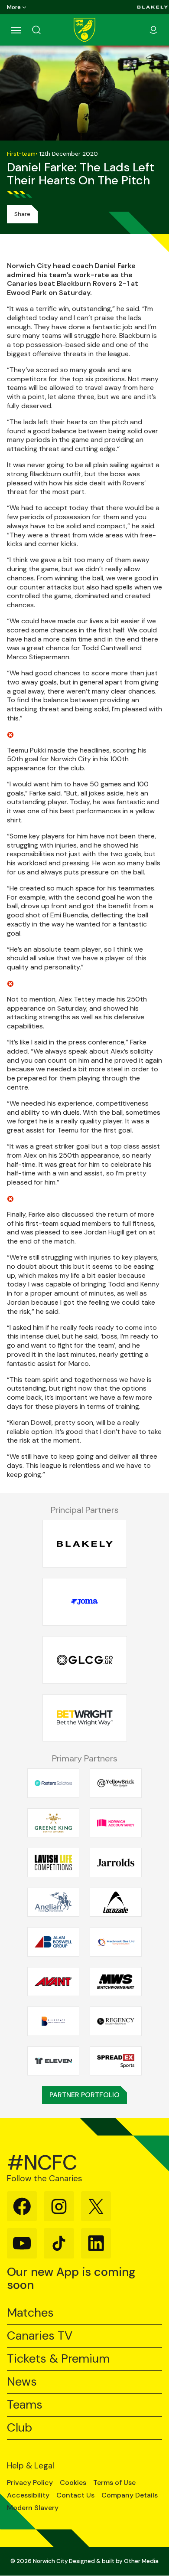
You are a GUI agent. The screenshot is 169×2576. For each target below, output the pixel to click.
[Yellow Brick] (116, 1783)
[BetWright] (85, 1718)
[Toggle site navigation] (16, 30)
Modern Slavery (33, 2508)
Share (22, 214)
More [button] (14, 7)
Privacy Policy (30, 2483)
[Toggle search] (47, 30)
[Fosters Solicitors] (53, 1783)
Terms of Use (114, 2483)
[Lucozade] (116, 1902)
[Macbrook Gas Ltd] (116, 1942)
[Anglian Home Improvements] (53, 1902)
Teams (25, 2405)
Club (19, 2428)
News (22, 2382)
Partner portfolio (84, 2095)
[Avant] (53, 1981)
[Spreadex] (116, 2061)
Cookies (73, 2483)
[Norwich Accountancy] (116, 1823)
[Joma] (85, 1602)
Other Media (141, 2561)
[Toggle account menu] (153, 30)
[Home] (84, 30)
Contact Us (75, 2495)
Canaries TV (40, 2336)
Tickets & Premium (58, 2359)
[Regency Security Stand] (116, 2021)
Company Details (130, 2495)
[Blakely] (153, 7)
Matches (30, 2313)
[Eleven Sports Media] (53, 2061)
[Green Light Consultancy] (85, 1660)
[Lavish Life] (53, 1862)
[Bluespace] (53, 2021)
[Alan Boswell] (53, 1942)
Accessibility (28, 2495)
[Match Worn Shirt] (116, 1981)
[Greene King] (53, 1823)
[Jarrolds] (116, 1862)
